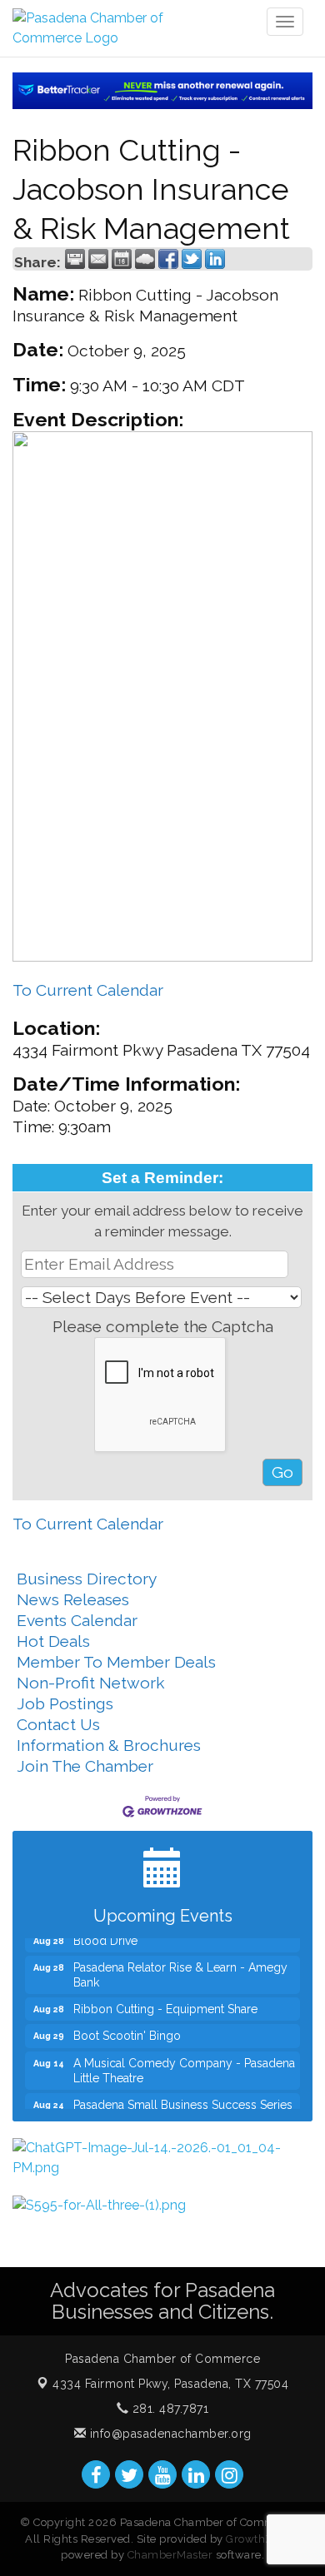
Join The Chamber (85, 1766)
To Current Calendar (88, 990)
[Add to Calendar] (122, 259)
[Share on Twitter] (192, 259)
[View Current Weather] (145, 259)
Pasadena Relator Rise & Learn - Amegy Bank (180, 1968)
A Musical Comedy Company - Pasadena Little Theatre (184, 2064)
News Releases (73, 1599)
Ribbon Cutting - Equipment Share (165, 2002)
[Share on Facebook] (168, 259)
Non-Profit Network (91, 1683)
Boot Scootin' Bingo (127, 2029)
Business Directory (87, 1579)
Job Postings (65, 1703)
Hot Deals (53, 1641)
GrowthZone (259, 2539)
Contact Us (58, 1724)
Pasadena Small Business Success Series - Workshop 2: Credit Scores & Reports (183, 2106)
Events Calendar (77, 1620)
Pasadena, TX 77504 (170, 2384)
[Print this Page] (75, 259)
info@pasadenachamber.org (169, 2434)
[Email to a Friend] (98, 259)
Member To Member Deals (116, 1662)
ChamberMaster (170, 2555)
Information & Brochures (109, 1745)
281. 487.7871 (168, 2409)
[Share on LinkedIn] (215, 259)
